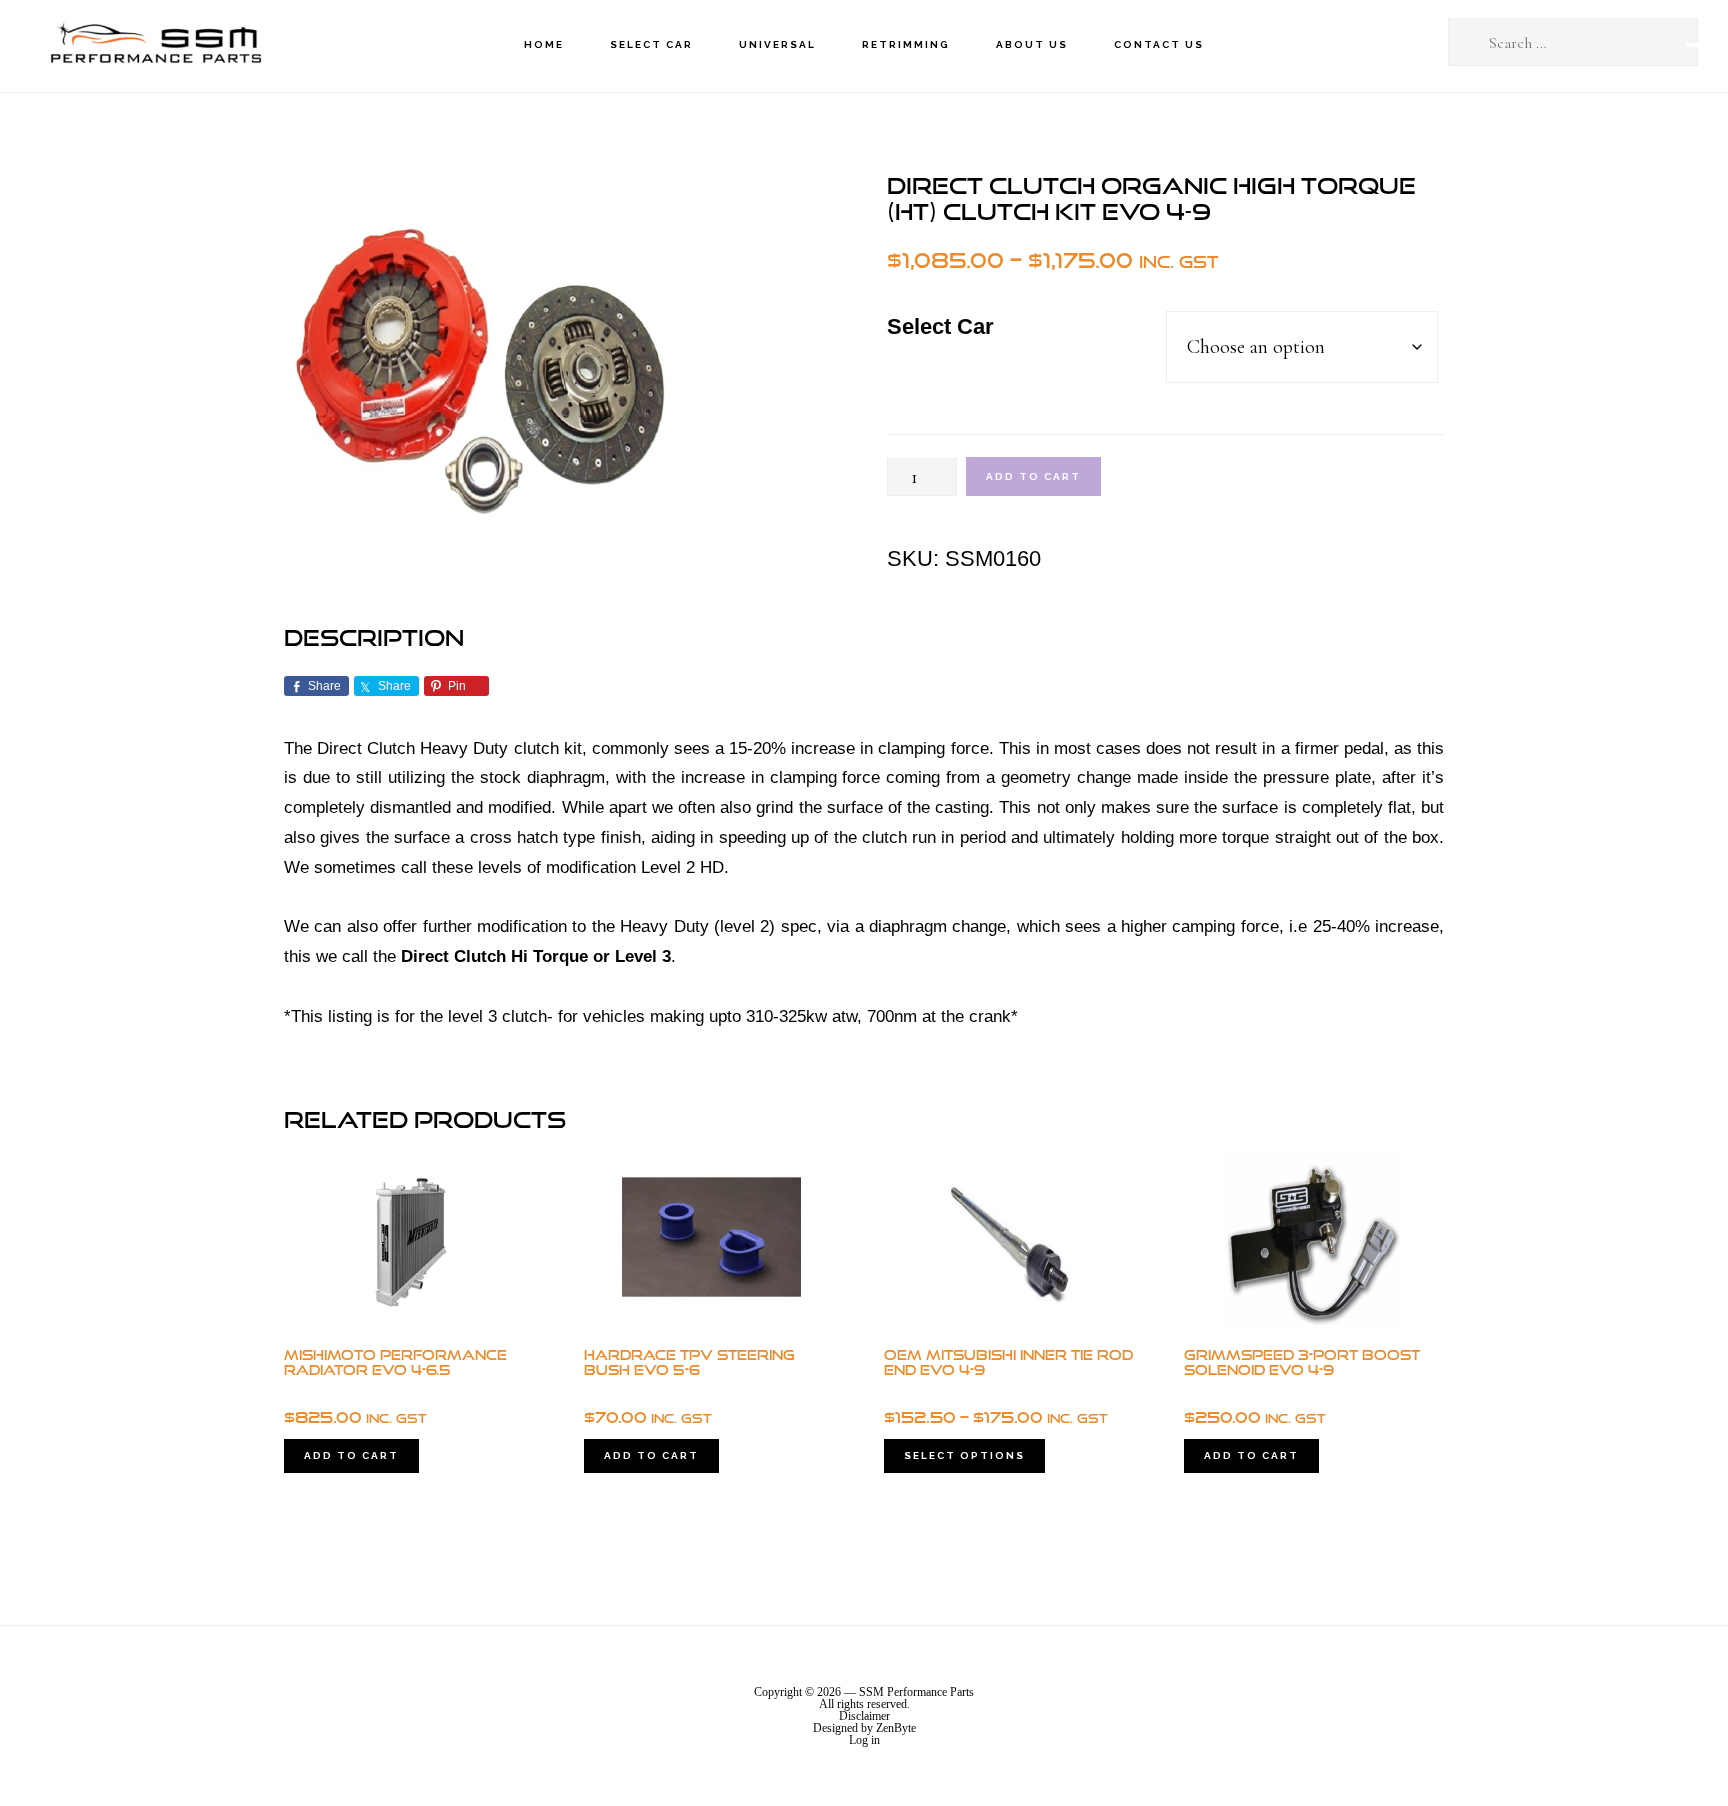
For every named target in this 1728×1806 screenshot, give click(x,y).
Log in (864, 1740)
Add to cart (1033, 476)
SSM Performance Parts (155, 45)
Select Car (940, 326)
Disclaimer (864, 1716)
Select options (964, 1455)
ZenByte (896, 1728)
